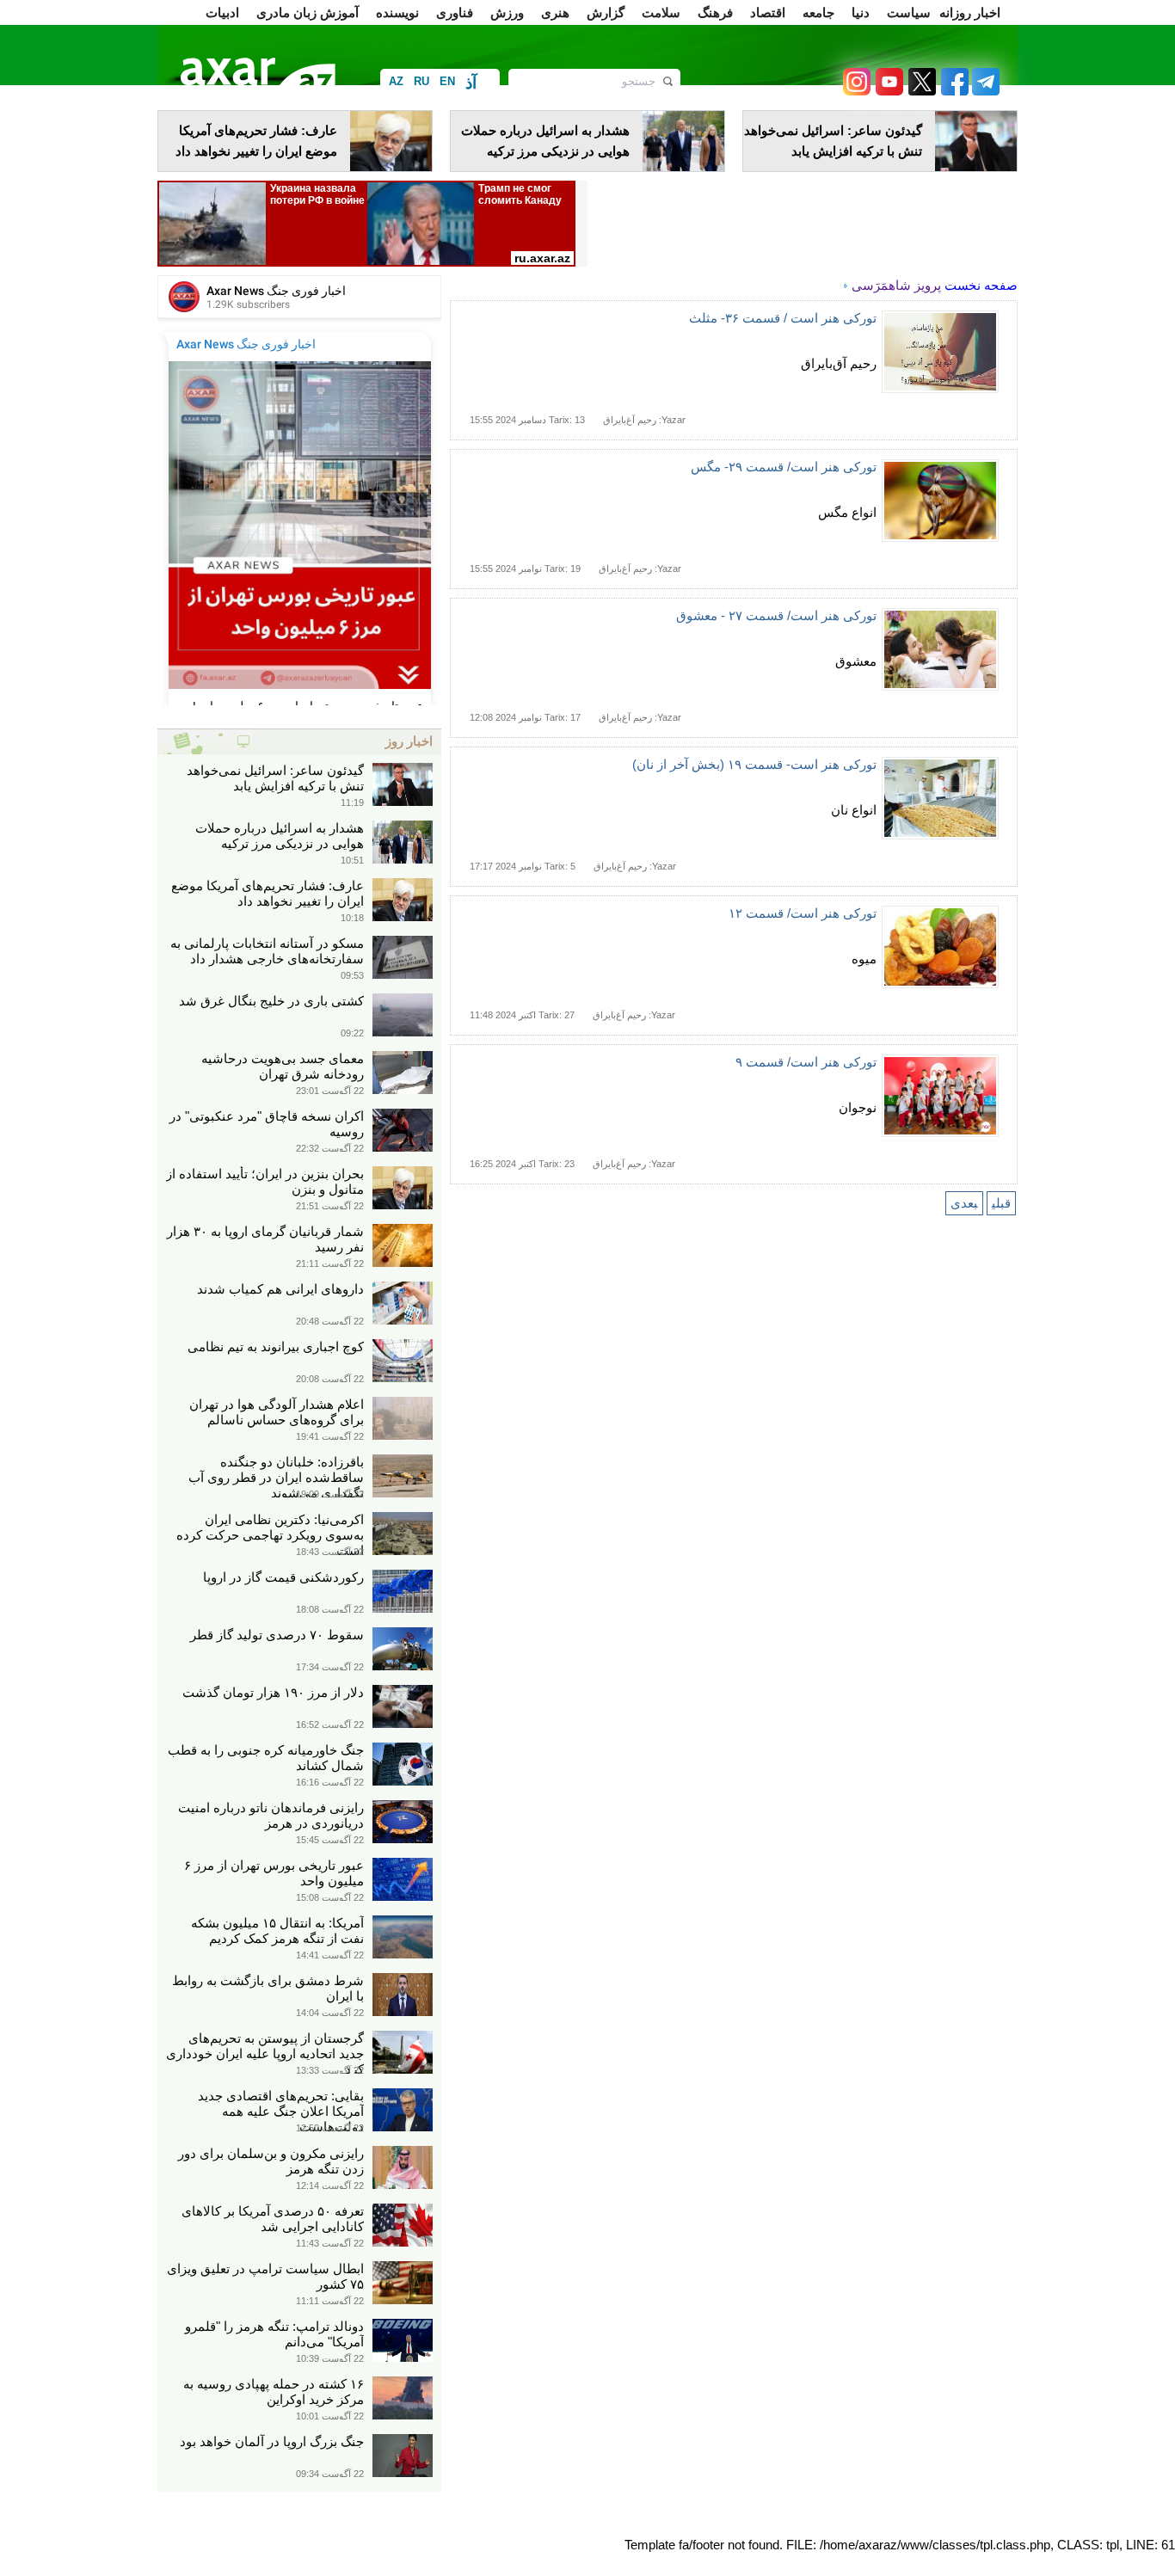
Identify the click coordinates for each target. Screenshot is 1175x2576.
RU (421, 81)
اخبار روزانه (970, 12)
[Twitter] (920, 91)
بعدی (964, 1203)
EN (447, 81)
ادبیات (222, 12)
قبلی (1001, 1203)
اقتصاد (768, 12)
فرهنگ (715, 12)
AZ (396, 81)
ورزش (507, 12)
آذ (471, 83)
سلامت (661, 12)
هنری (555, 12)
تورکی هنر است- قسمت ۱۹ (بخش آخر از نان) (754, 764)
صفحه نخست (981, 285)
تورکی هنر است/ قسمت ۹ (806, 1062)
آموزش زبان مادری (308, 12)
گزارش (606, 12)
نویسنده (397, 12)
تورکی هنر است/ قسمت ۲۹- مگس (784, 467)
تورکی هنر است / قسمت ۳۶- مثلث (783, 318)
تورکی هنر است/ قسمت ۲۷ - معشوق (776, 615)
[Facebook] (952, 91)
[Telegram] (984, 91)
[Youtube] (887, 91)
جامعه (818, 12)
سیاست (909, 12)
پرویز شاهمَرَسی (896, 285)
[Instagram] (856, 91)
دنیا (861, 12)
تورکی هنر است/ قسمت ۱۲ (803, 913)
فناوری (455, 12)
